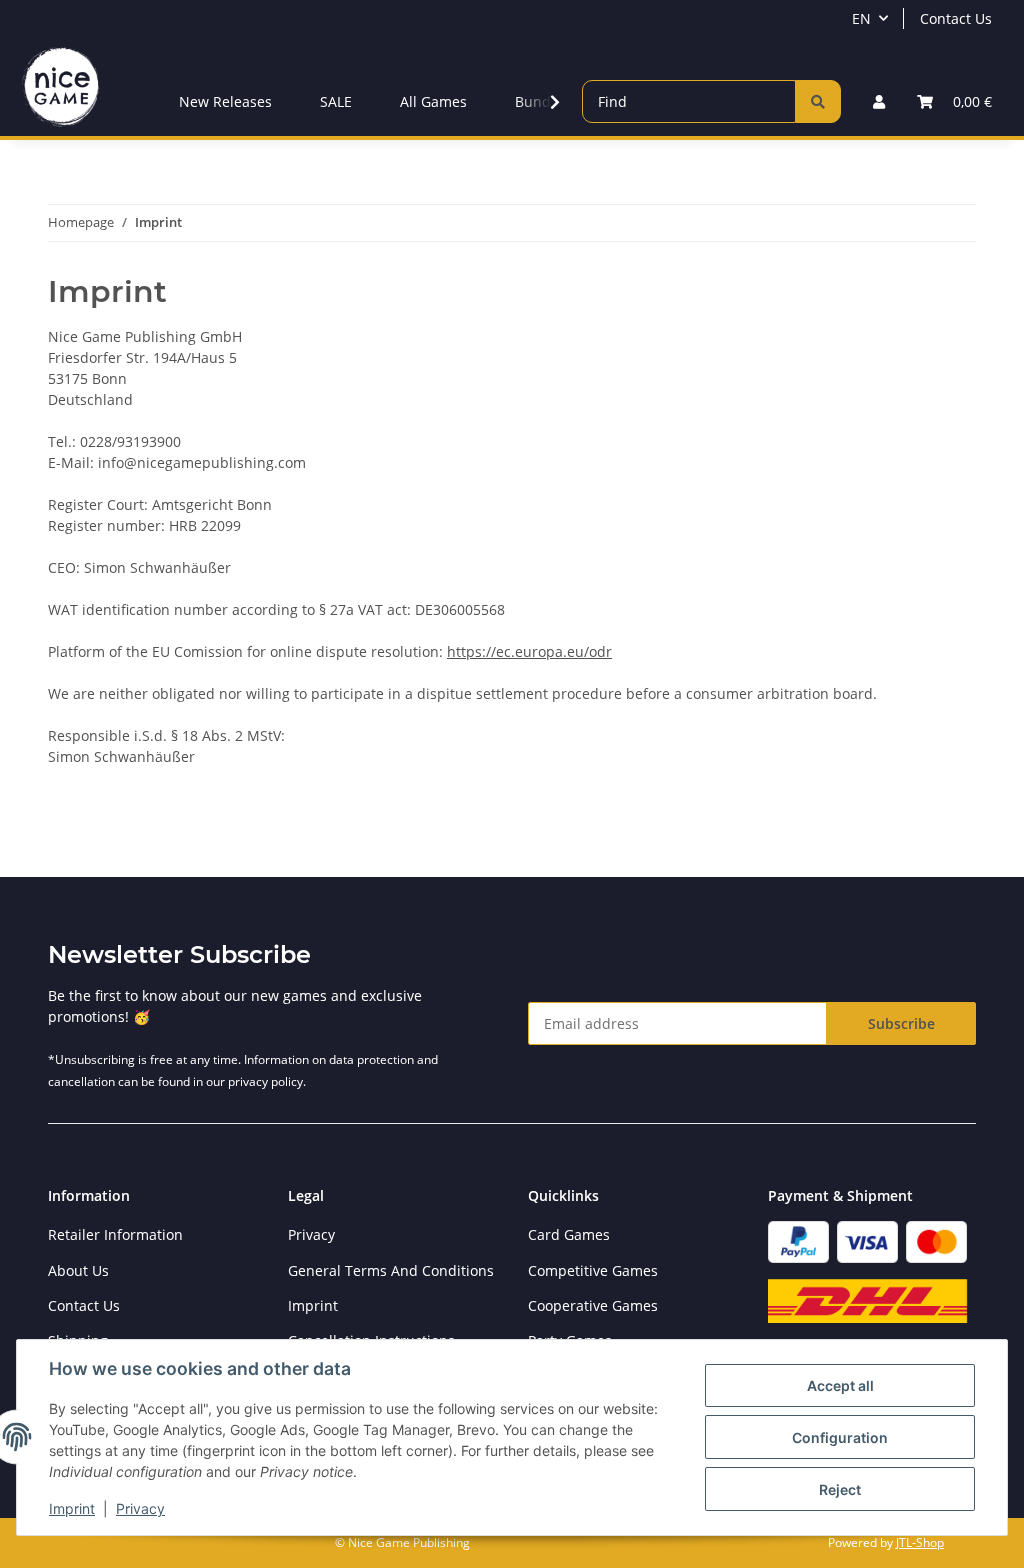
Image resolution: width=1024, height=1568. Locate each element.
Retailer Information (115, 1234)
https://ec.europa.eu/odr (529, 651)
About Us (78, 1270)
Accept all (840, 1385)
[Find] (818, 101)
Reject (840, 1489)
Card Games (569, 1234)
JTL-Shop (920, 1542)
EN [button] (861, 18)
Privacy (140, 1508)
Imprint (72, 1508)
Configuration (840, 1437)
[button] (879, 101)
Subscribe (901, 1023)
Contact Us (956, 18)
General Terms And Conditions (391, 1270)
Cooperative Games (593, 1305)
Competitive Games (593, 1270)
